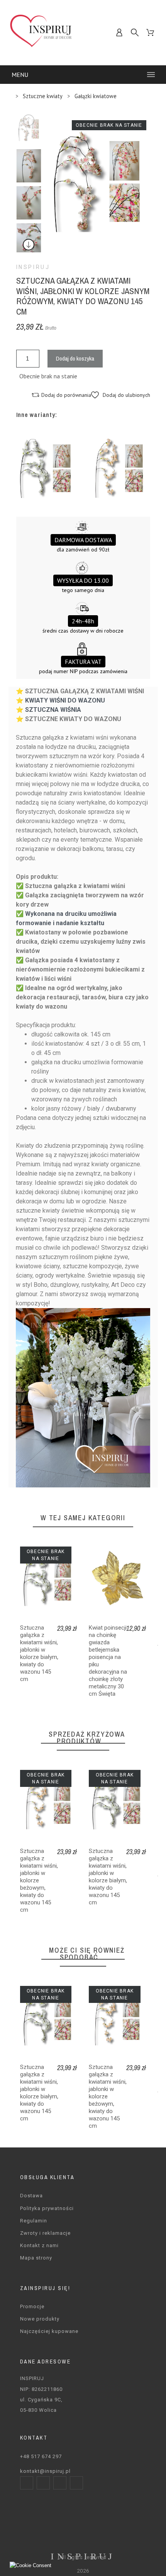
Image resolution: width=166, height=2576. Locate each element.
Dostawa (31, 2196)
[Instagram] (43, 2483)
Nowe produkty (40, 2319)
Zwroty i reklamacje (45, 2233)
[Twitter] (60, 2483)
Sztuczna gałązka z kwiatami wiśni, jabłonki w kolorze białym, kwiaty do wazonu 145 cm (39, 1653)
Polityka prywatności (47, 2208)
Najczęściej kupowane (49, 2331)
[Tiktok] (76, 2483)
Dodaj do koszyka (75, 358)
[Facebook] (27, 2483)
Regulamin (34, 2221)
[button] (121, 395)
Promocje (32, 2306)
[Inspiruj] (41, 33)
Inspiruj (33, 267)
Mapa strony (36, 2258)
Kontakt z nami (39, 2245)
